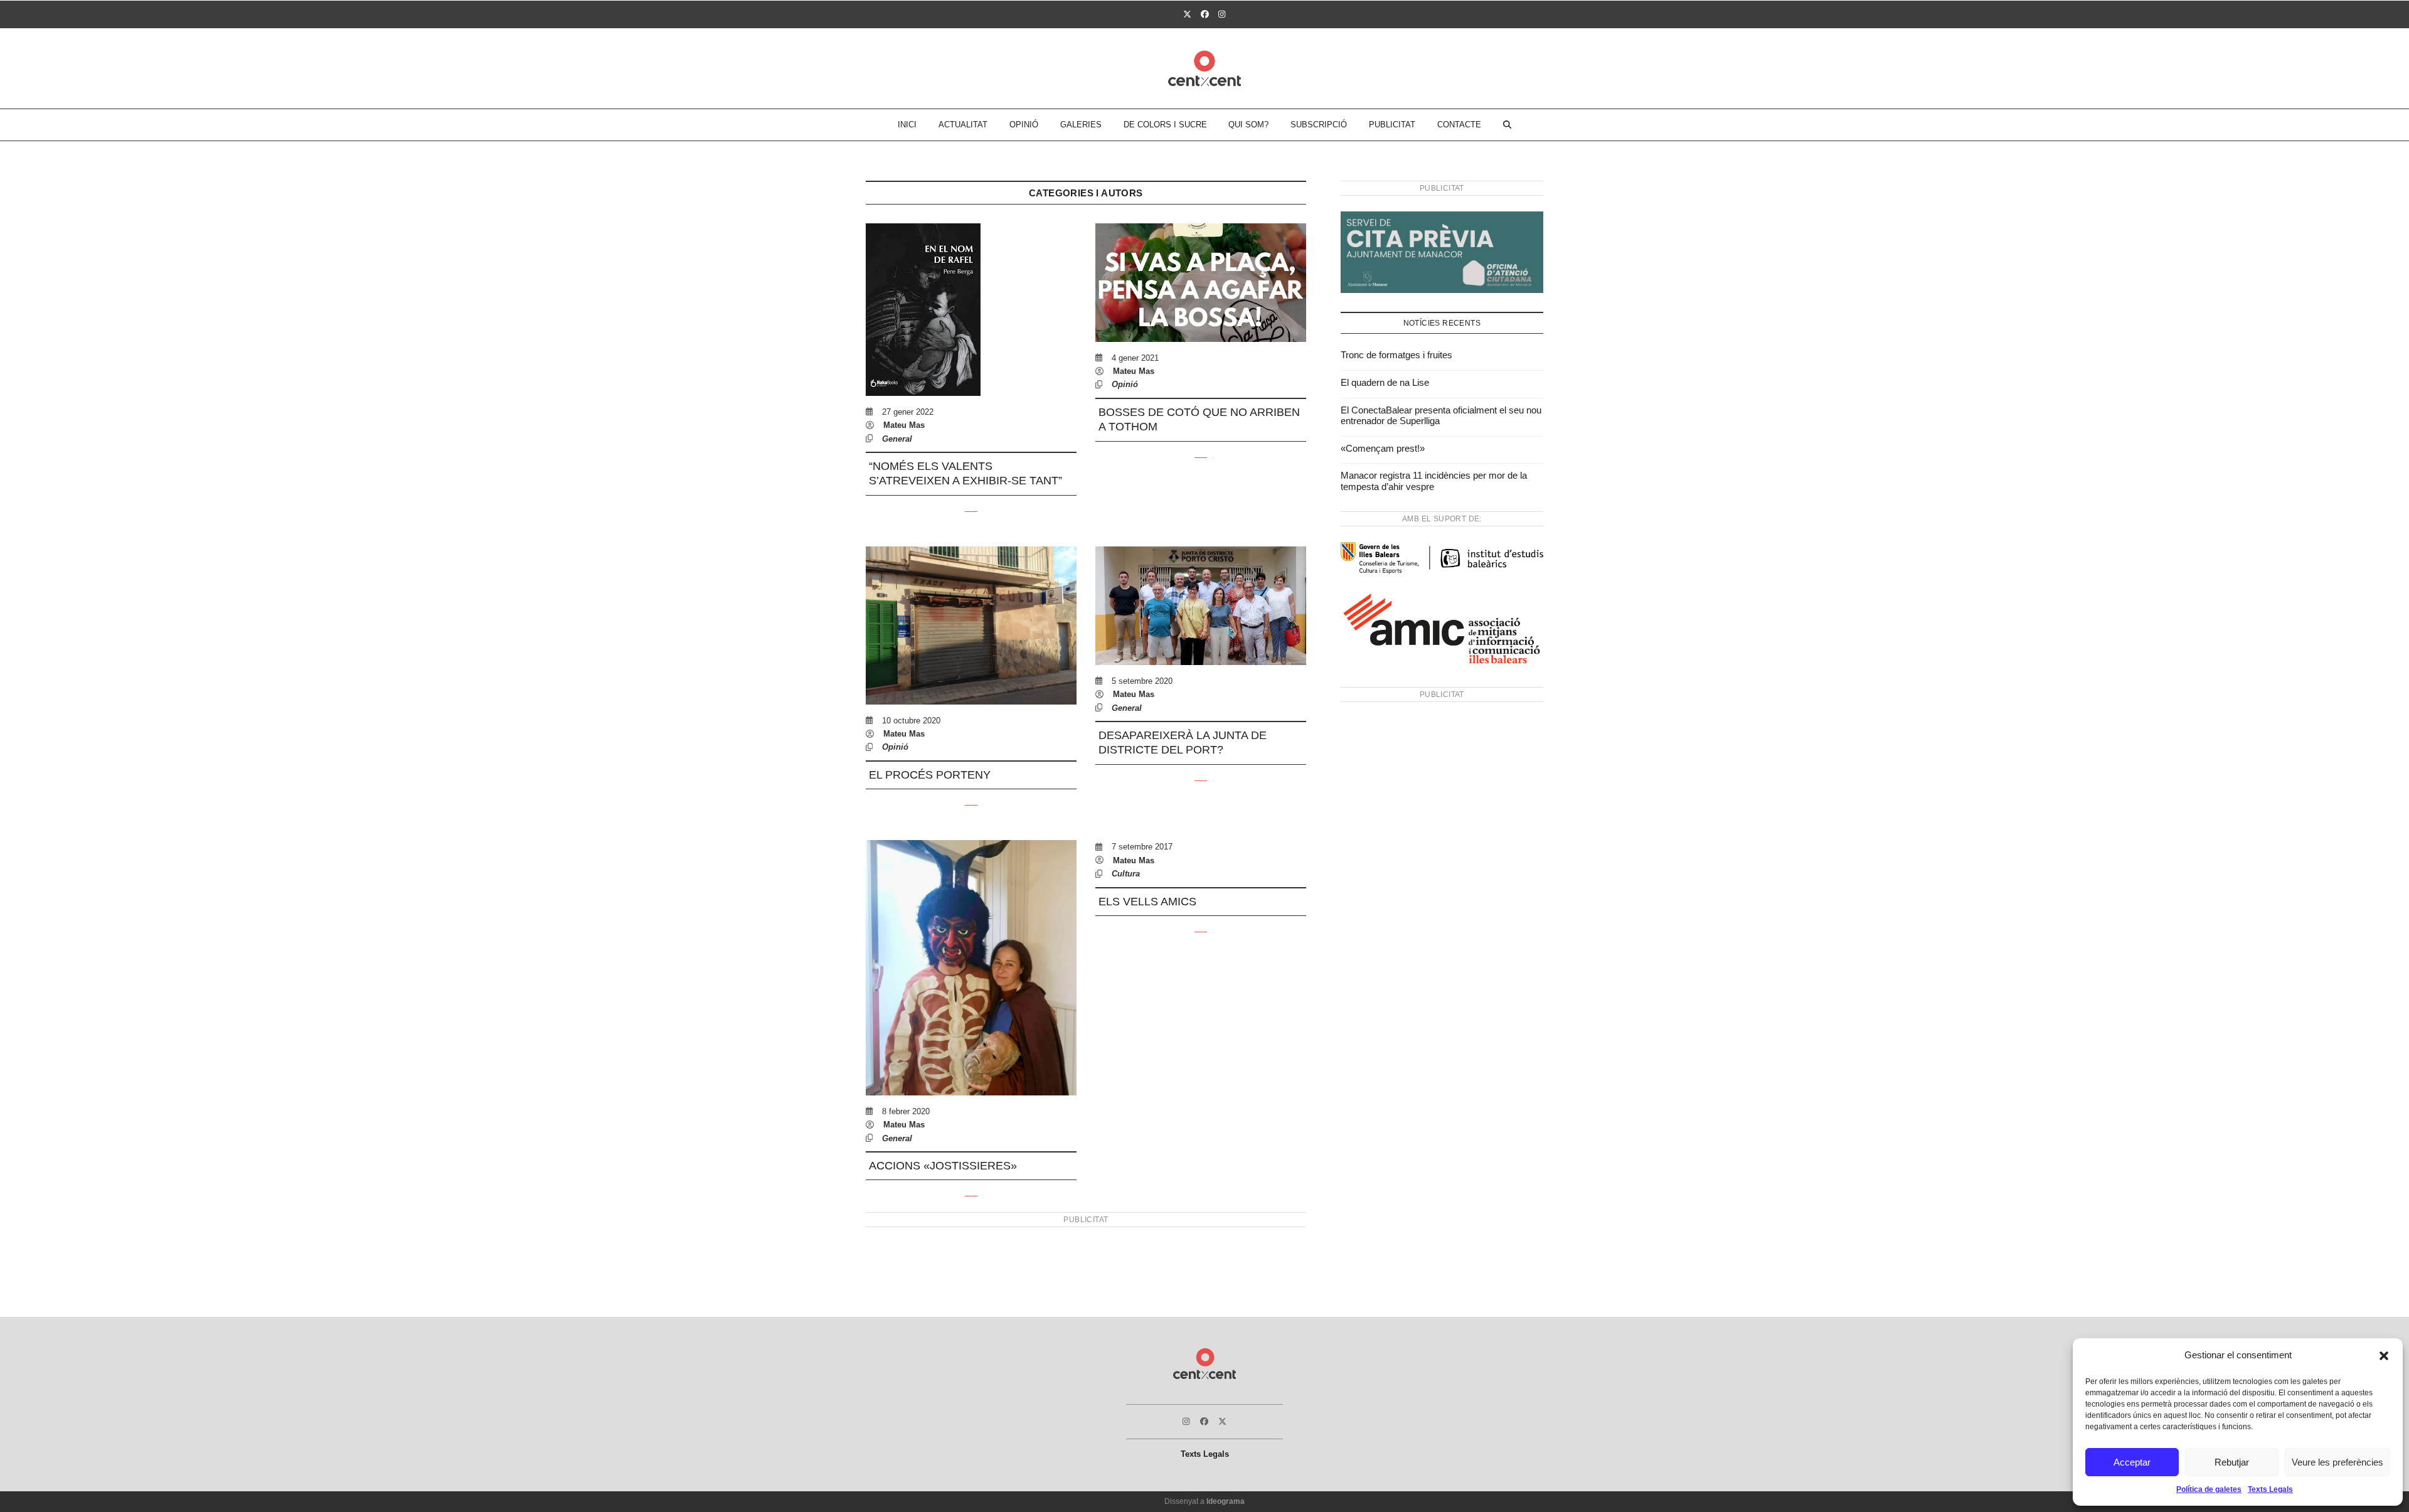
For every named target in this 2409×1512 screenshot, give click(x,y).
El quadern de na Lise (1385, 382)
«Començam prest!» (1383, 448)
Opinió (1125, 384)
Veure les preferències (2337, 1462)
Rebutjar (2232, 1462)
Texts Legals (2270, 1489)
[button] (2384, 1356)
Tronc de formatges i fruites (1396, 355)
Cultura (1126, 874)
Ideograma (1226, 1501)
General (897, 439)
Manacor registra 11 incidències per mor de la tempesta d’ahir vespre (1434, 481)
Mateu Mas (904, 425)
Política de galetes (2209, 1489)
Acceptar (2132, 1462)
